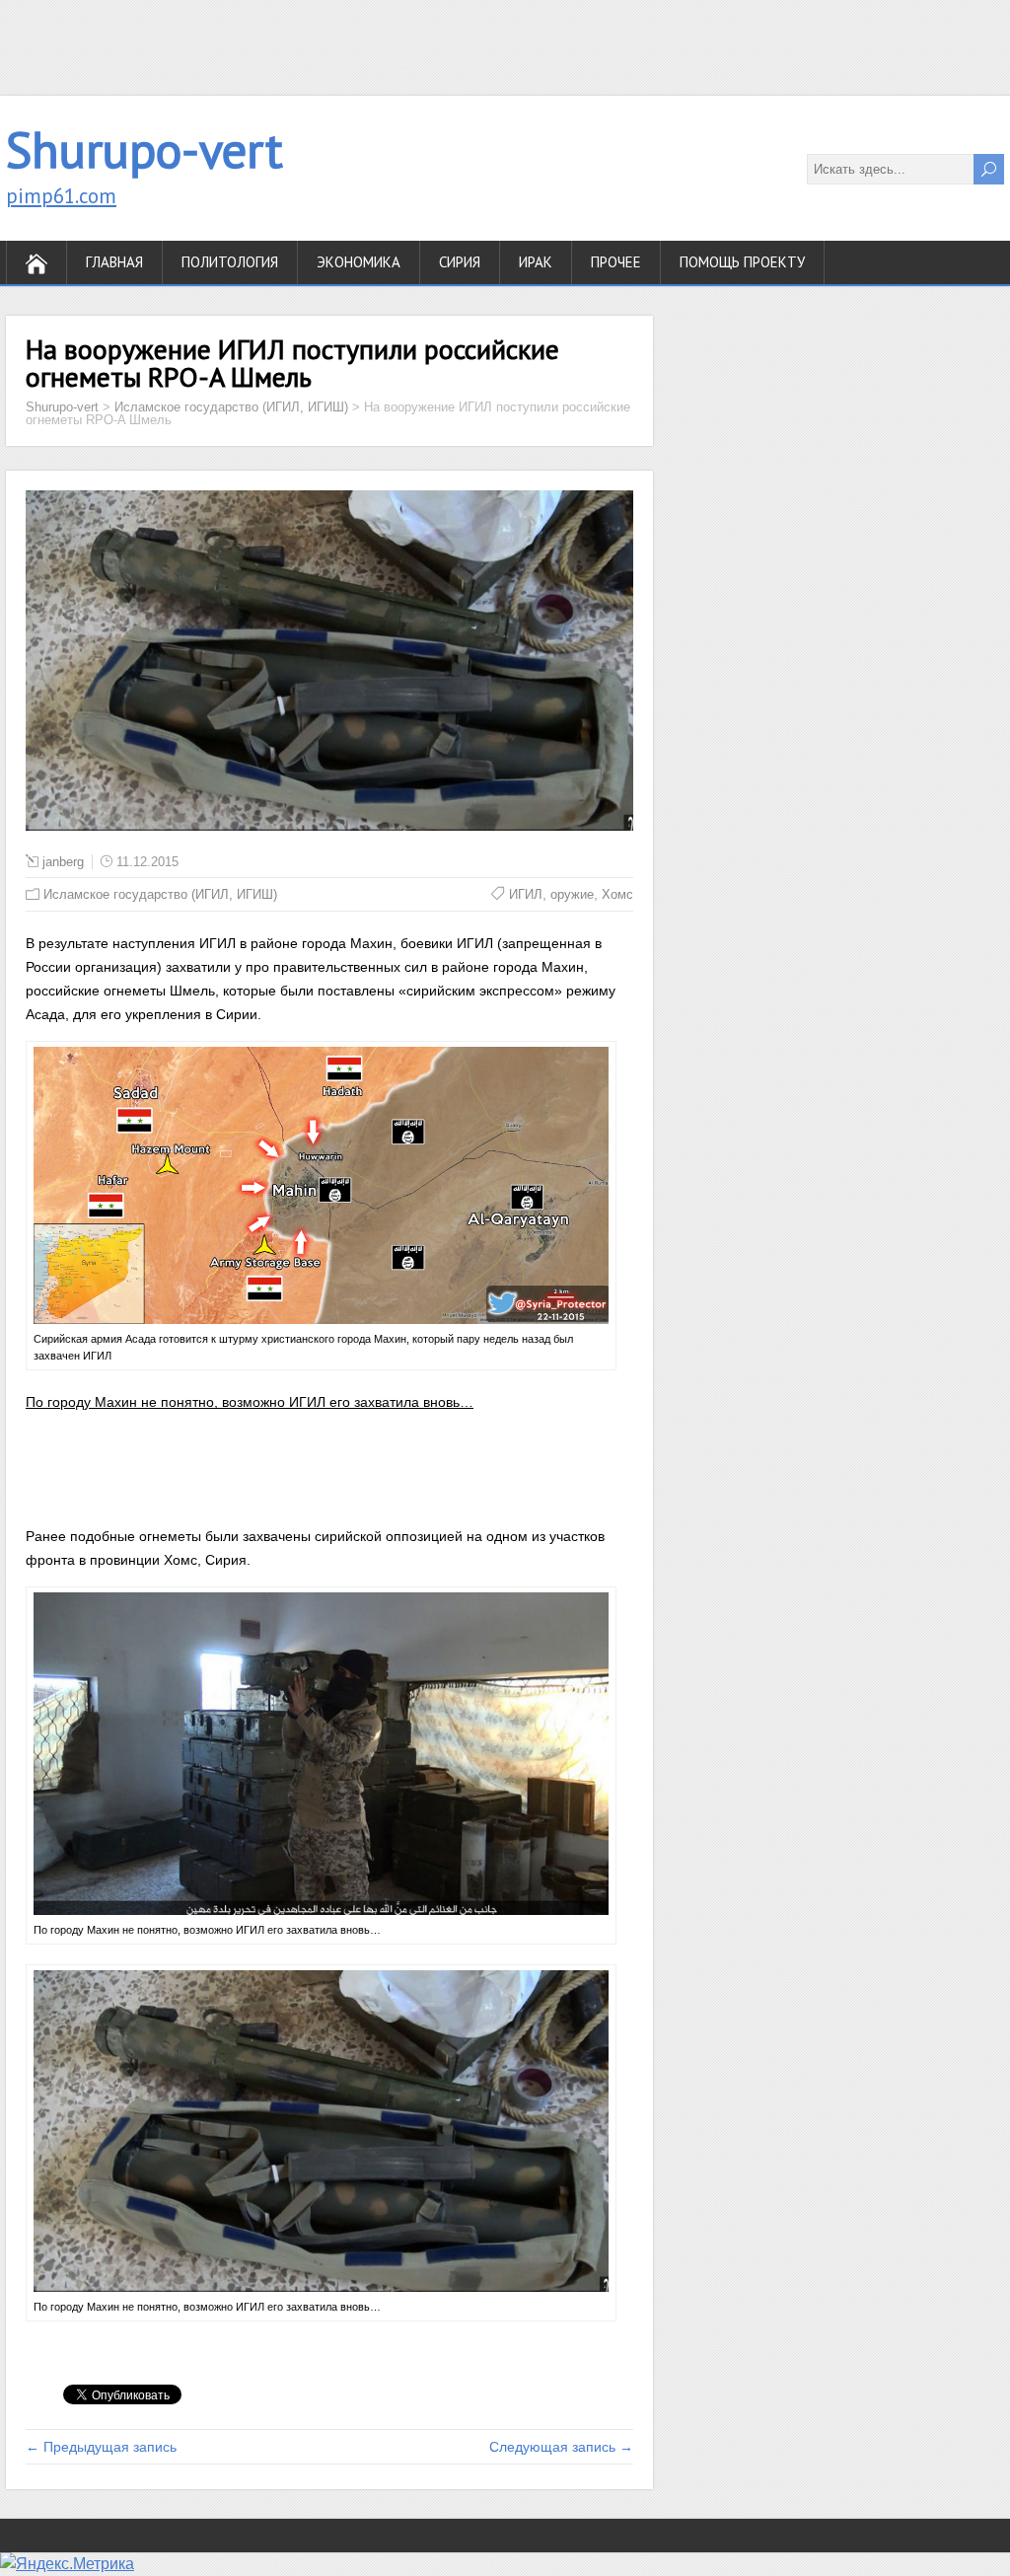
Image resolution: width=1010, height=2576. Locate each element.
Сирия (460, 262)
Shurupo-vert (144, 149)
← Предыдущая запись (101, 2447)
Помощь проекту (742, 262)
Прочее (616, 262)
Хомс (617, 894)
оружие (572, 894)
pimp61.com (61, 196)
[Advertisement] (505, 44)
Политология (230, 262)
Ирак (536, 262)
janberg (63, 862)
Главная (114, 262)
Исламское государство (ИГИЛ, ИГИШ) (160, 894)
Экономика (359, 262)
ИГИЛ (526, 894)
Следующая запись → (561, 2447)
